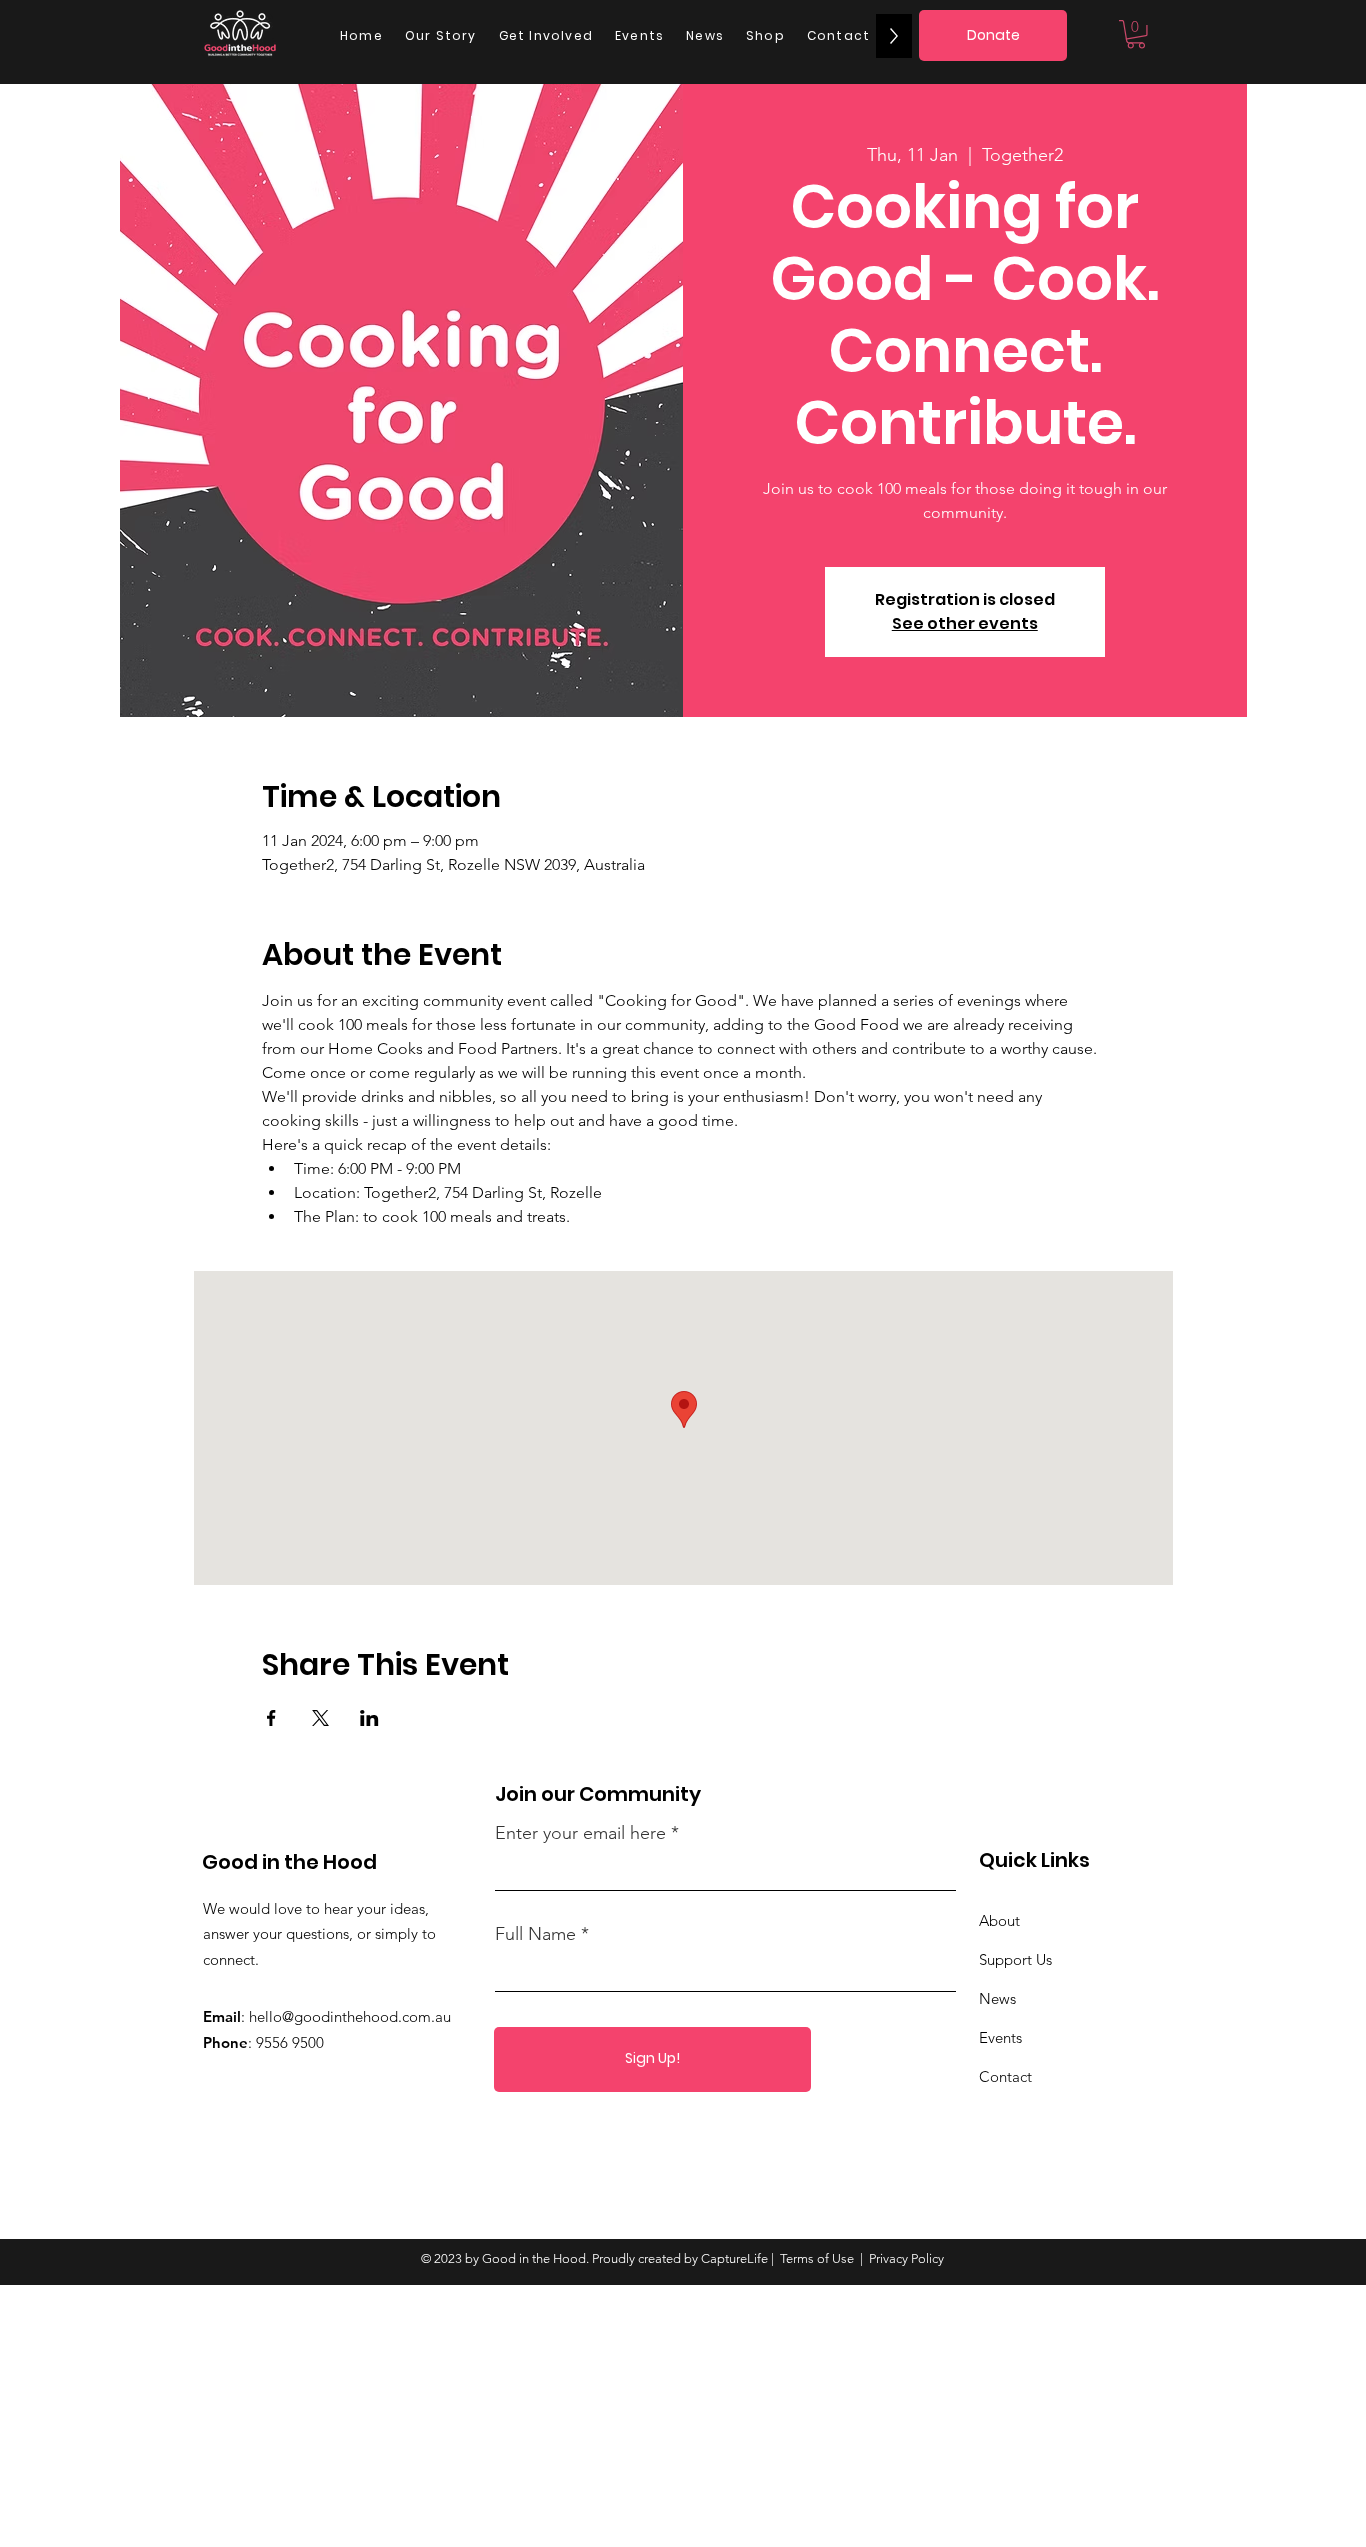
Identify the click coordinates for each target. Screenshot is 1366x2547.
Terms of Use (817, 2258)
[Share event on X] (320, 1718)
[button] (1136, 34)
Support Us (1015, 1959)
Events (1000, 2037)
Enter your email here (580, 1833)
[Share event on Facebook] (271, 1718)
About (999, 1920)
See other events (965, 623)
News (997, 1998)
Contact (1005, 2076)
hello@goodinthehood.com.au (350, 2016)
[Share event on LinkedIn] (369, 1718)
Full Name (535, 1934)
